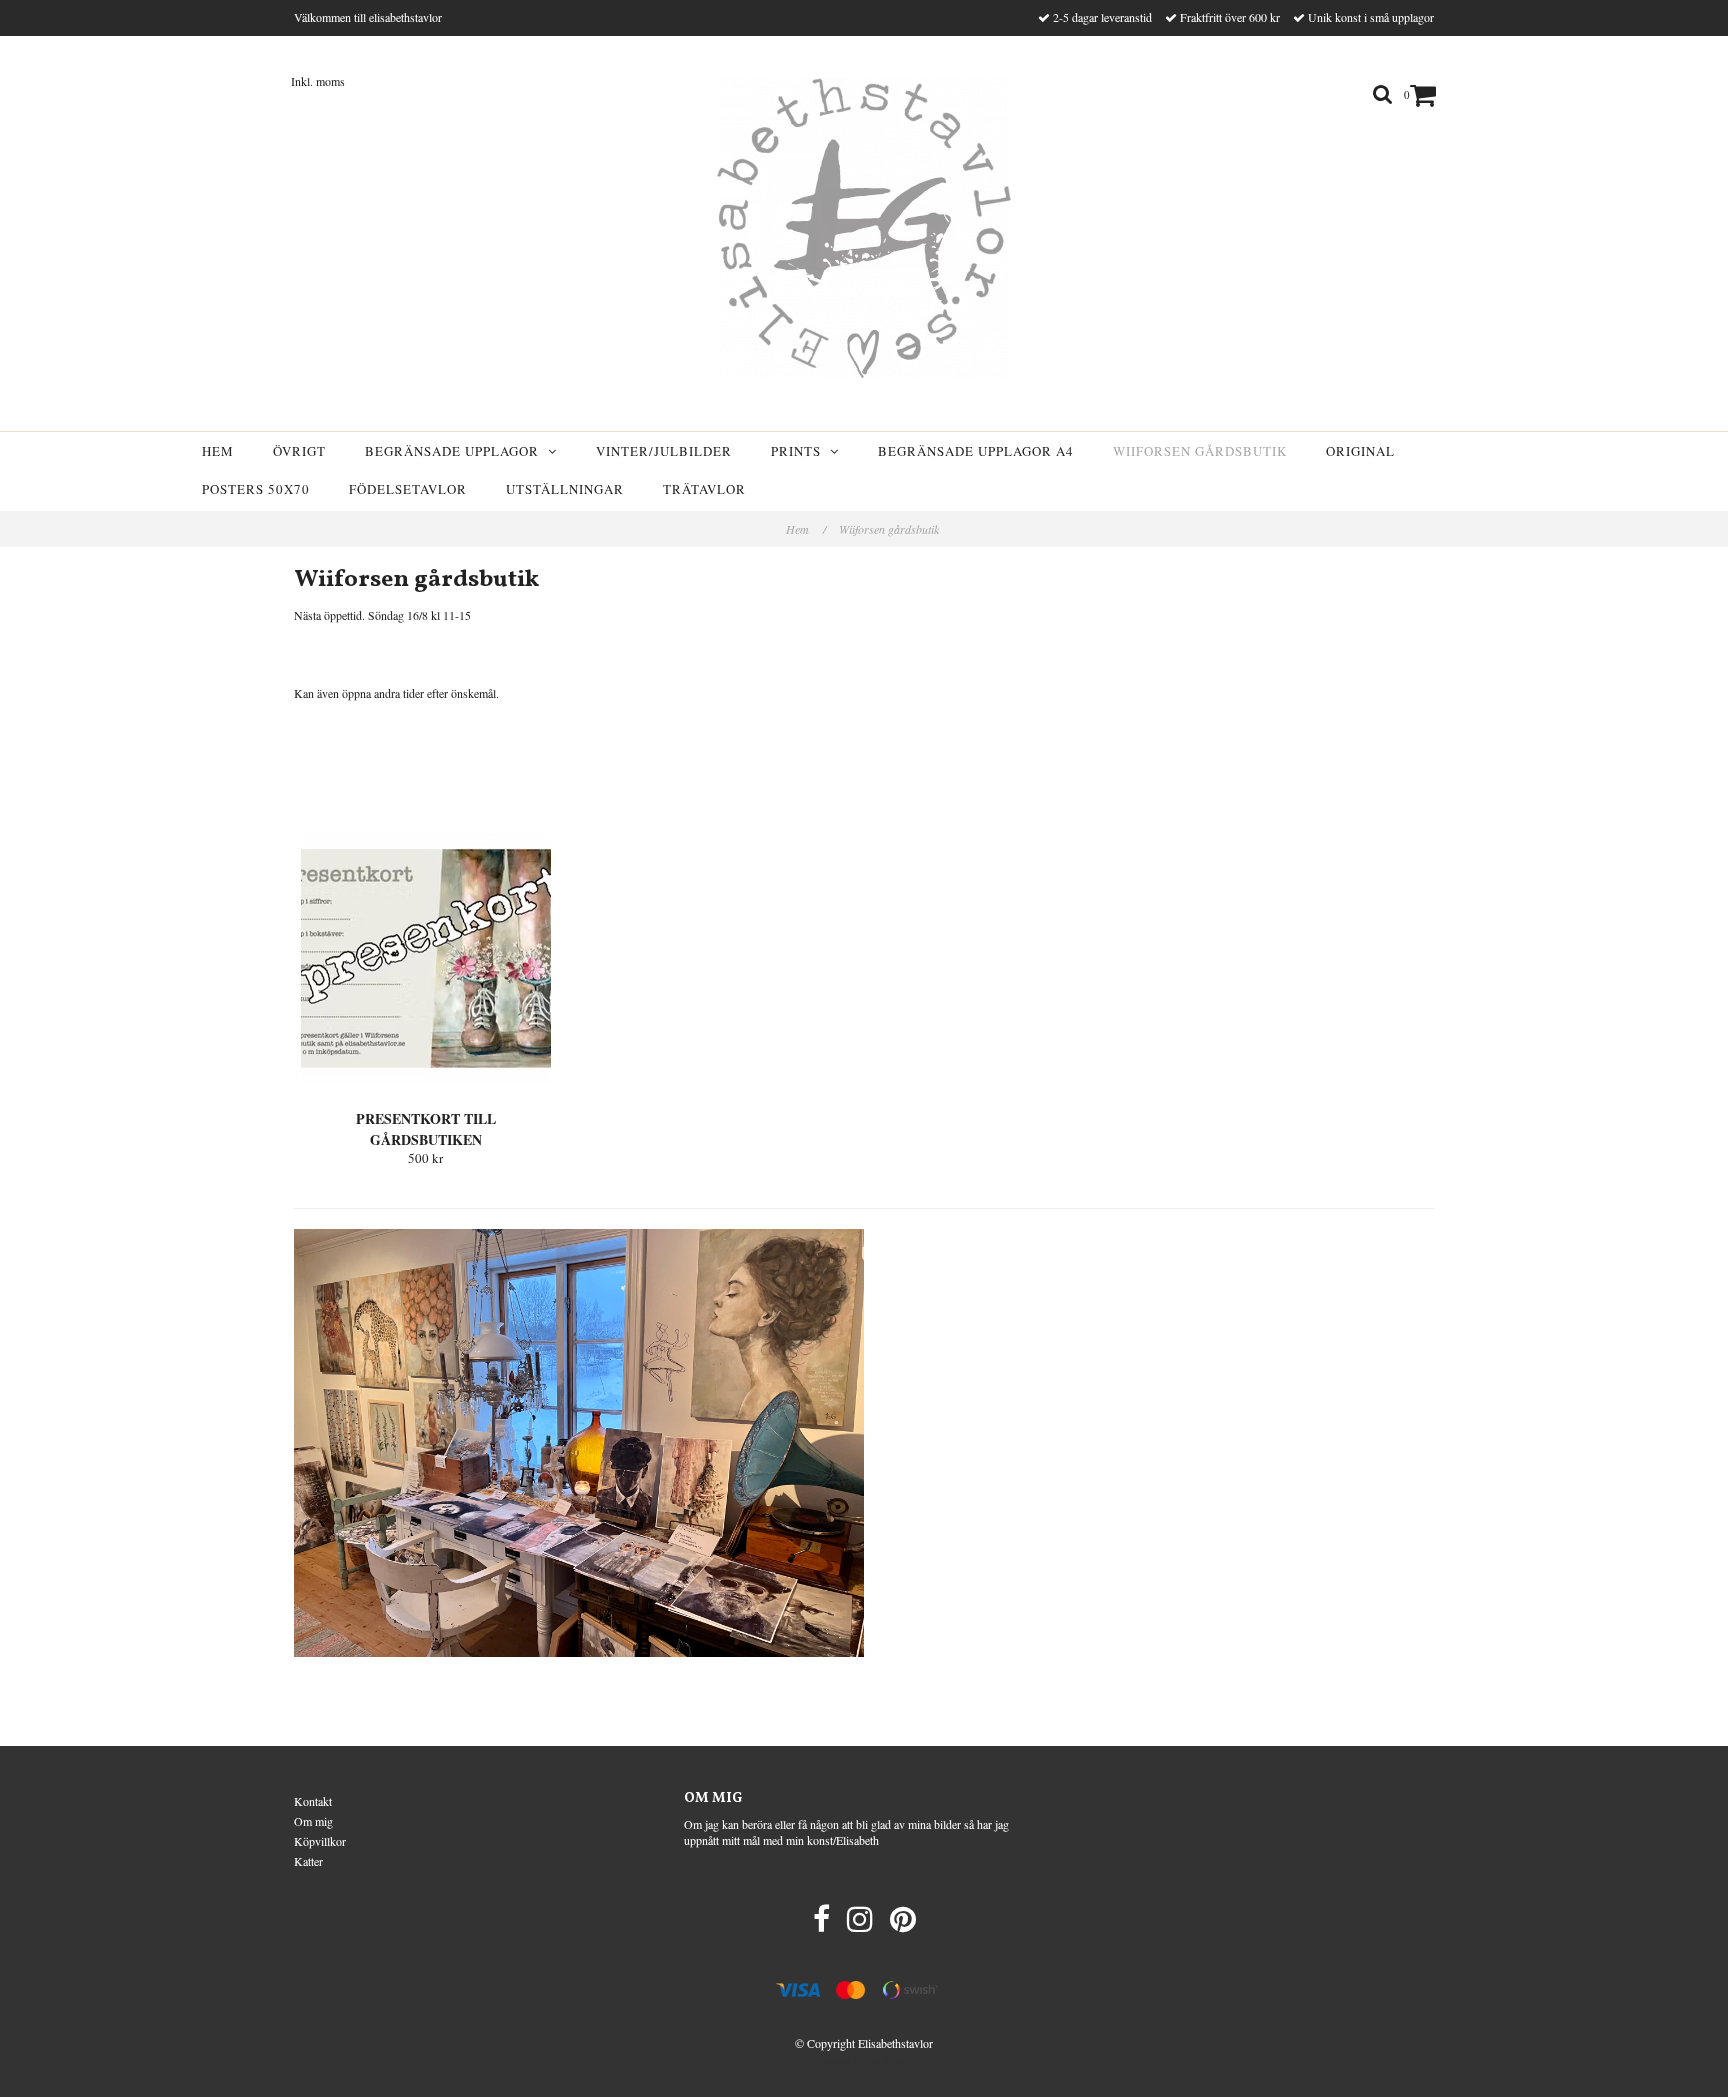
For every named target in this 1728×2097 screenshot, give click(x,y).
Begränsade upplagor (456, 451)
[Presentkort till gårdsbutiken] (426, 958)
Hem (218, 451)
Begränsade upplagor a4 (976, 451)
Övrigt (299, 451)
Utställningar (565, 489)
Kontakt (313, 1801)
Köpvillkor (320, 1841)
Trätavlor (704, 489)
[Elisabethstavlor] (864, 228)
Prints (800, 451)
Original (1360, 451)
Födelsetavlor (408, 489)
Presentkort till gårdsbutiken (426, 1129)
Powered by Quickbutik (864, 2060)
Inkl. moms (318, 81)
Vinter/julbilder (664, 451)
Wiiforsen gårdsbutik (1200, 451)
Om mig (313, 1821)
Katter (308, 1861)
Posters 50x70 (256, 489)
